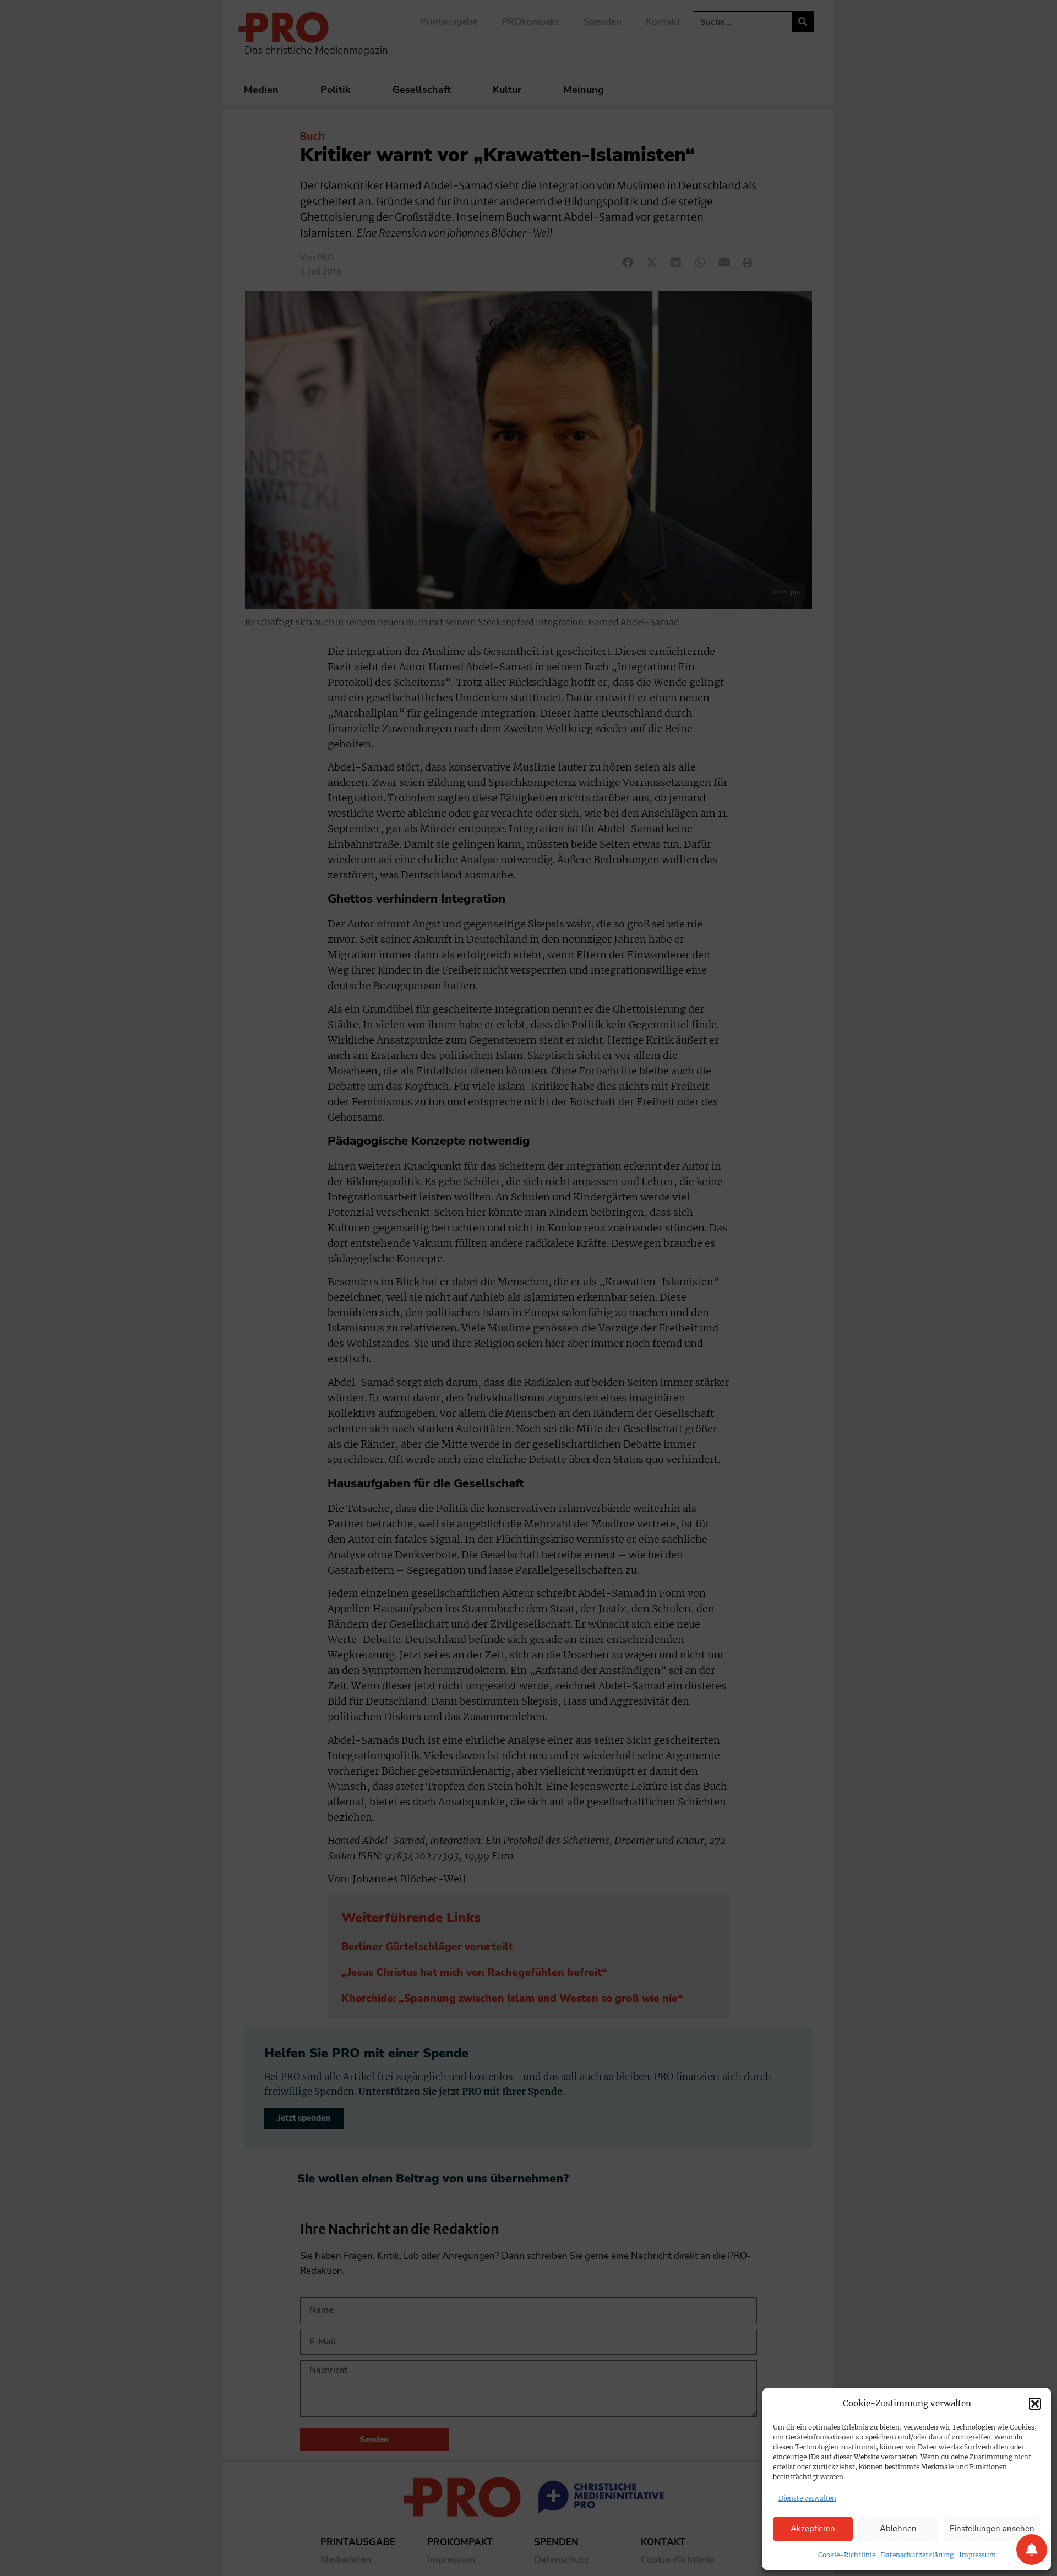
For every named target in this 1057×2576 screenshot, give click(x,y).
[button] (1035, 2404)
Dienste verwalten (807, 2498)
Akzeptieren (813, 2529)
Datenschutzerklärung (917, 2555)
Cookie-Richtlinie (847, 2555)
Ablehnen (898, 2529)
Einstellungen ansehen (992, 2529)
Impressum (977, 2555)
